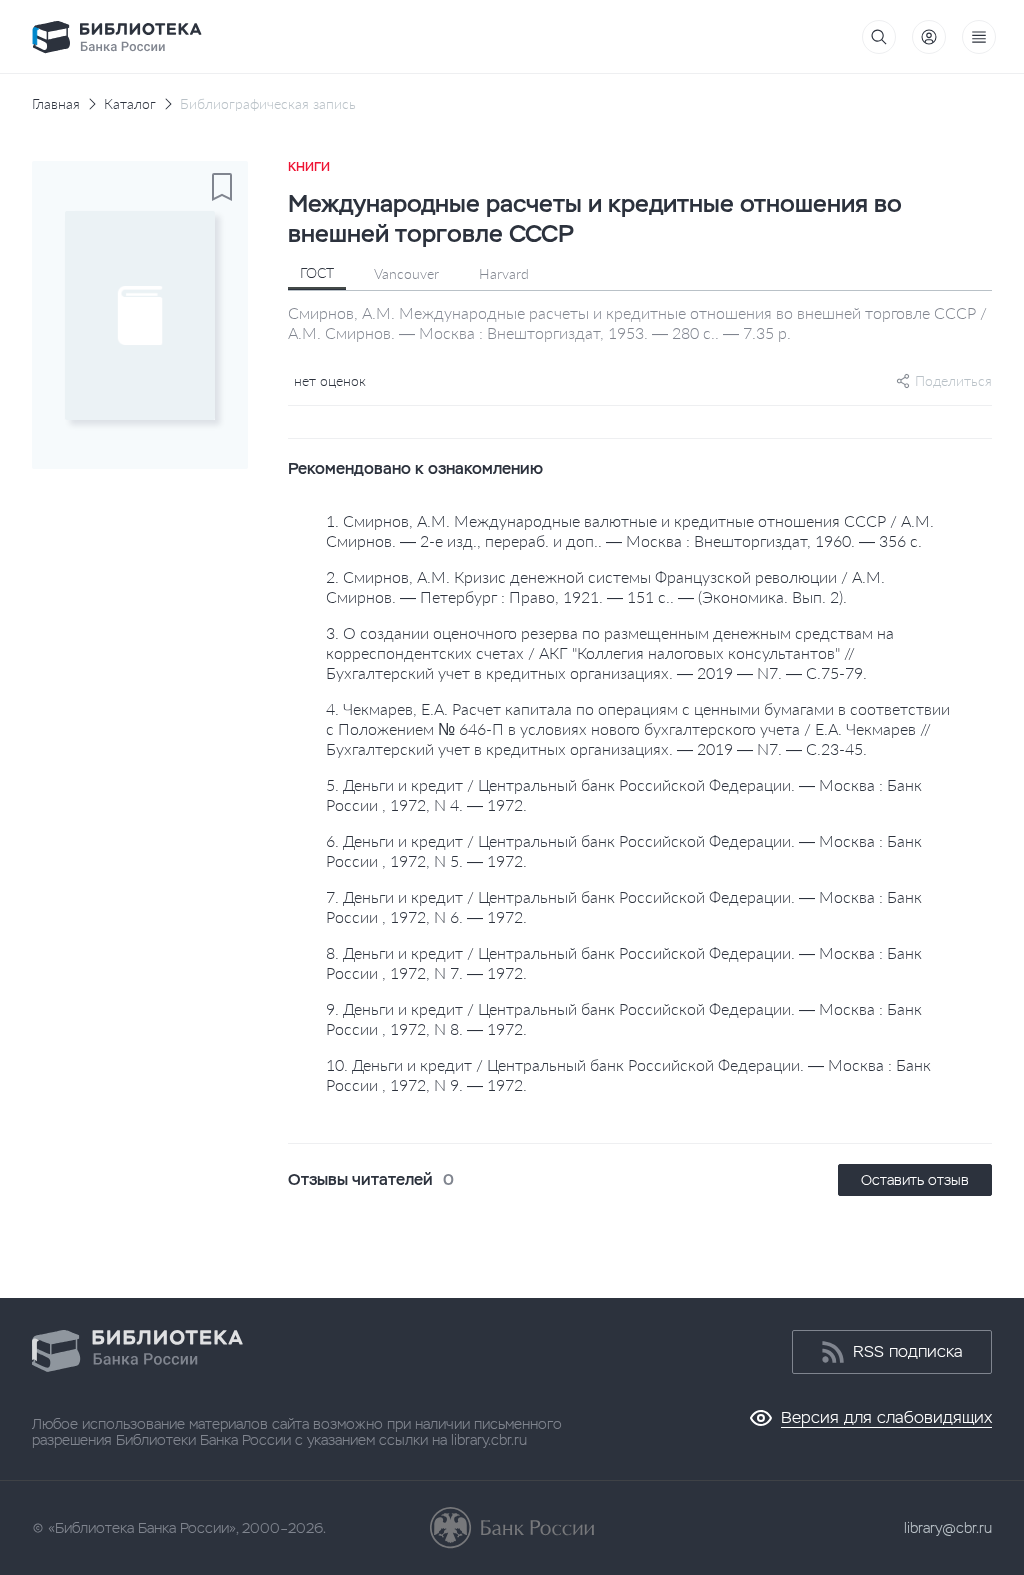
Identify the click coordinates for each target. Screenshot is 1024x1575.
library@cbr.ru (948, 1528)
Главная (56, 104)
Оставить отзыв (915, 1180)
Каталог (130, 104)
